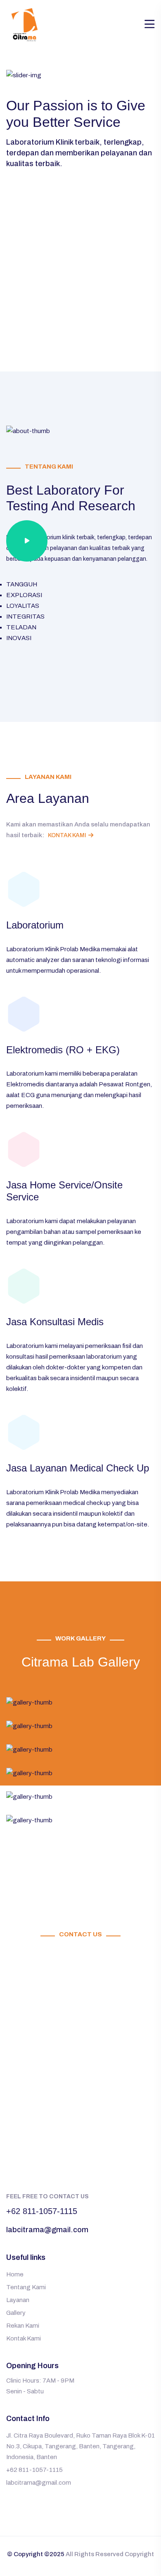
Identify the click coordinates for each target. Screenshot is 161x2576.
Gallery (16, 2313)
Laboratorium (35, 925)
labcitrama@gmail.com (47, 2230)
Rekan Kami (23, 2326)
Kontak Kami (67, 835)
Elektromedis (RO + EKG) (63, 1050)
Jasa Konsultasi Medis (55, 1322)
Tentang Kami (26, 2287)
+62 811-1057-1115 (42, 2211)
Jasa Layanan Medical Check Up (78, 1468)
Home (15, 2274)
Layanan (18, 2300)
